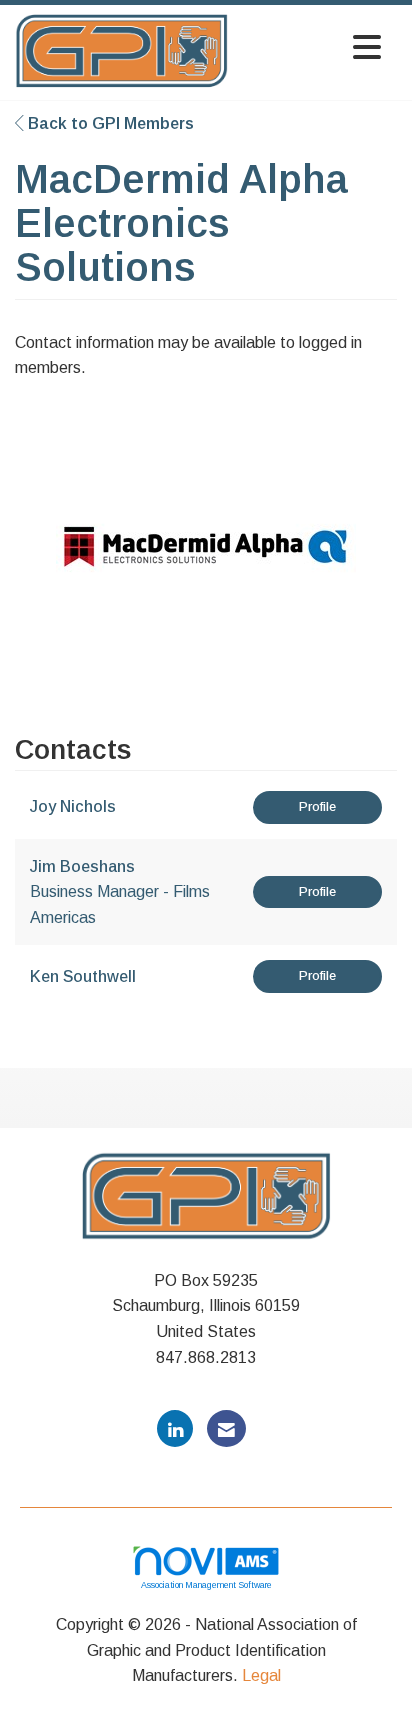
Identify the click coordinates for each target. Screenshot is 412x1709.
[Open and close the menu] (310, 48)
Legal (261, 1675)
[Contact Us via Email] (226, 1428)
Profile (317, 806)
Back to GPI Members (109, 123)
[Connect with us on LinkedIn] (175, 1428)
